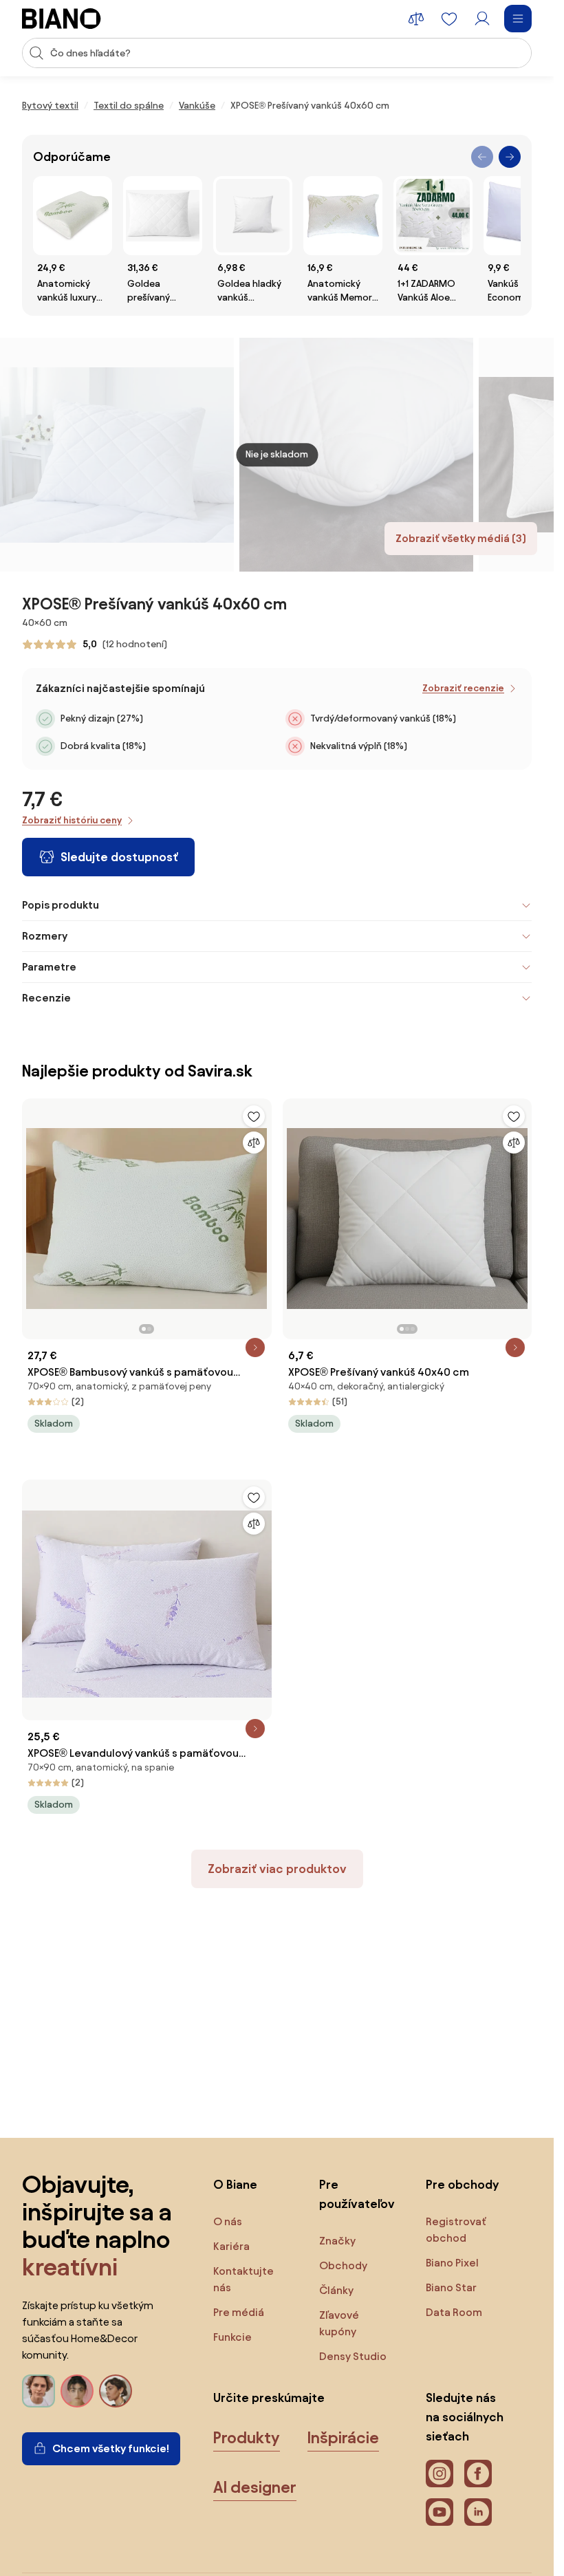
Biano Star (451, 2287)
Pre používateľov (357, 2194)
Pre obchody (462, 2184)
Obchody (343, 2265)
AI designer (255, 2487)
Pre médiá (239, 2312)
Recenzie (46, 998)
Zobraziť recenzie (463, 688)
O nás (228, 2221)
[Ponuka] (518, 19)
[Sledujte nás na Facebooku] (478, 2474)
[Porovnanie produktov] (416, 19)
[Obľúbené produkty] (449, 19)
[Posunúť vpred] (510, 157)
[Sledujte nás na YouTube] (440, 2512)
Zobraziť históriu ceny (72, 820)
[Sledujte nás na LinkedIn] (478, 2512)
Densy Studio (353, 2356)
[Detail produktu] (255, 1347)
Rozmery (45, 936)
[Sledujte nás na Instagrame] (440, 2474)
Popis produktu (61, 905)
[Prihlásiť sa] (482, 19)
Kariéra (231, 2246)
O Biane (235, 2184)
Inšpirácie (343, 2438)
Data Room (454, 2312)
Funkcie (232, 2337)
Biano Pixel (452, 2263)
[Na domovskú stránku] (62, 19)
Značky (337, 2241)
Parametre (49, 967)
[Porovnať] (254, 1143)
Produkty (247, 2438)
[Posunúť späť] (482, 157)
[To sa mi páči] (254, 1116)
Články (336, 2290)
